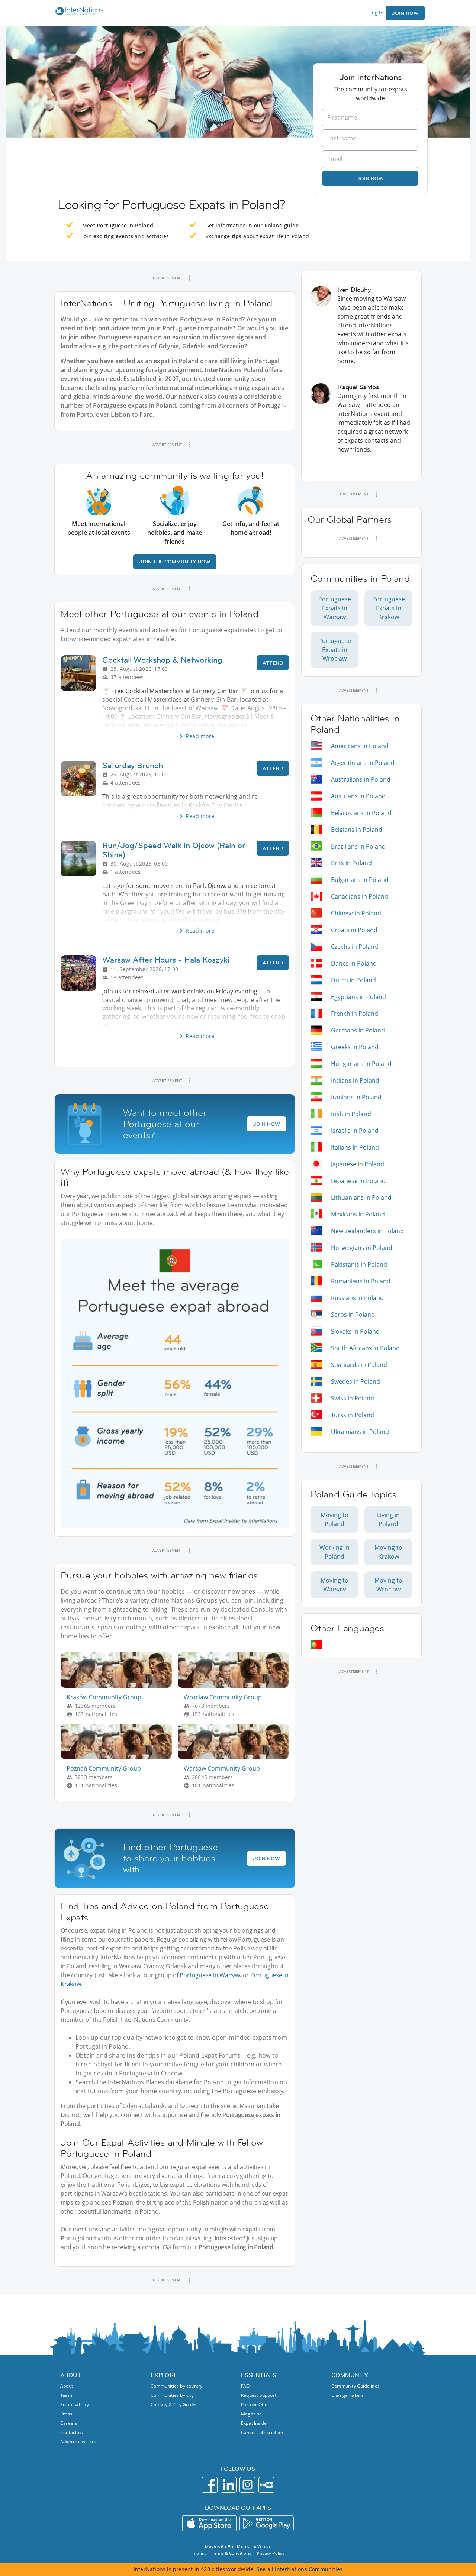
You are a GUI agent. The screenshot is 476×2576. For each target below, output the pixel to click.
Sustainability (75, 2404)
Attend (273, 663)
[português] (316, 1644)
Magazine (252, 2414)
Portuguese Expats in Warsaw (335, 608)
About (67, 2386)
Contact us (72, 2432)
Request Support (259, 2395)
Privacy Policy (271, 2553)
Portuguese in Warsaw (210, 1975)
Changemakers (348, 2395)
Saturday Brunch (133, 765)
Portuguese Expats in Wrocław (335, 650)
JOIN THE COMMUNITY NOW (175, 562)
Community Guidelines (356, 2386)
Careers (69, 2423)
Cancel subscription (262, 2432)
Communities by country (176, 2386)
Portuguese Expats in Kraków (389, 608)
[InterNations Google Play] (267, 2523)
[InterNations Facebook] (210, 2485)
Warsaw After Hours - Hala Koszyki (166, 960)
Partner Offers (256, 2404)
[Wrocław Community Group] (236, 1686)
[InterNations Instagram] (247, 2485)
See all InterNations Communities (300, 2569)
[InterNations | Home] (78, 12)
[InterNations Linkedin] (229, 2485)
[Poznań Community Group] (119, 1757)
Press (66, 2414)
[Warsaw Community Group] (236, 1757)
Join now (370, 178)
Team (66, 2395)
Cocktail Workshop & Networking (162, 660)
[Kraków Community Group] (119, 1686)
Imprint (199, 2553)
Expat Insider (255, 2423)
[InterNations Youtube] (266, 2485)
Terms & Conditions (231, 2553)
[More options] (190, 278)
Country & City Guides (174, 2404)
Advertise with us (78, 2442)
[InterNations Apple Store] (209, 2523)
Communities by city (172, 2395)
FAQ (245, 2386)
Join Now (405, 13)
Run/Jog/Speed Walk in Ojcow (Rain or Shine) (174, 850)
